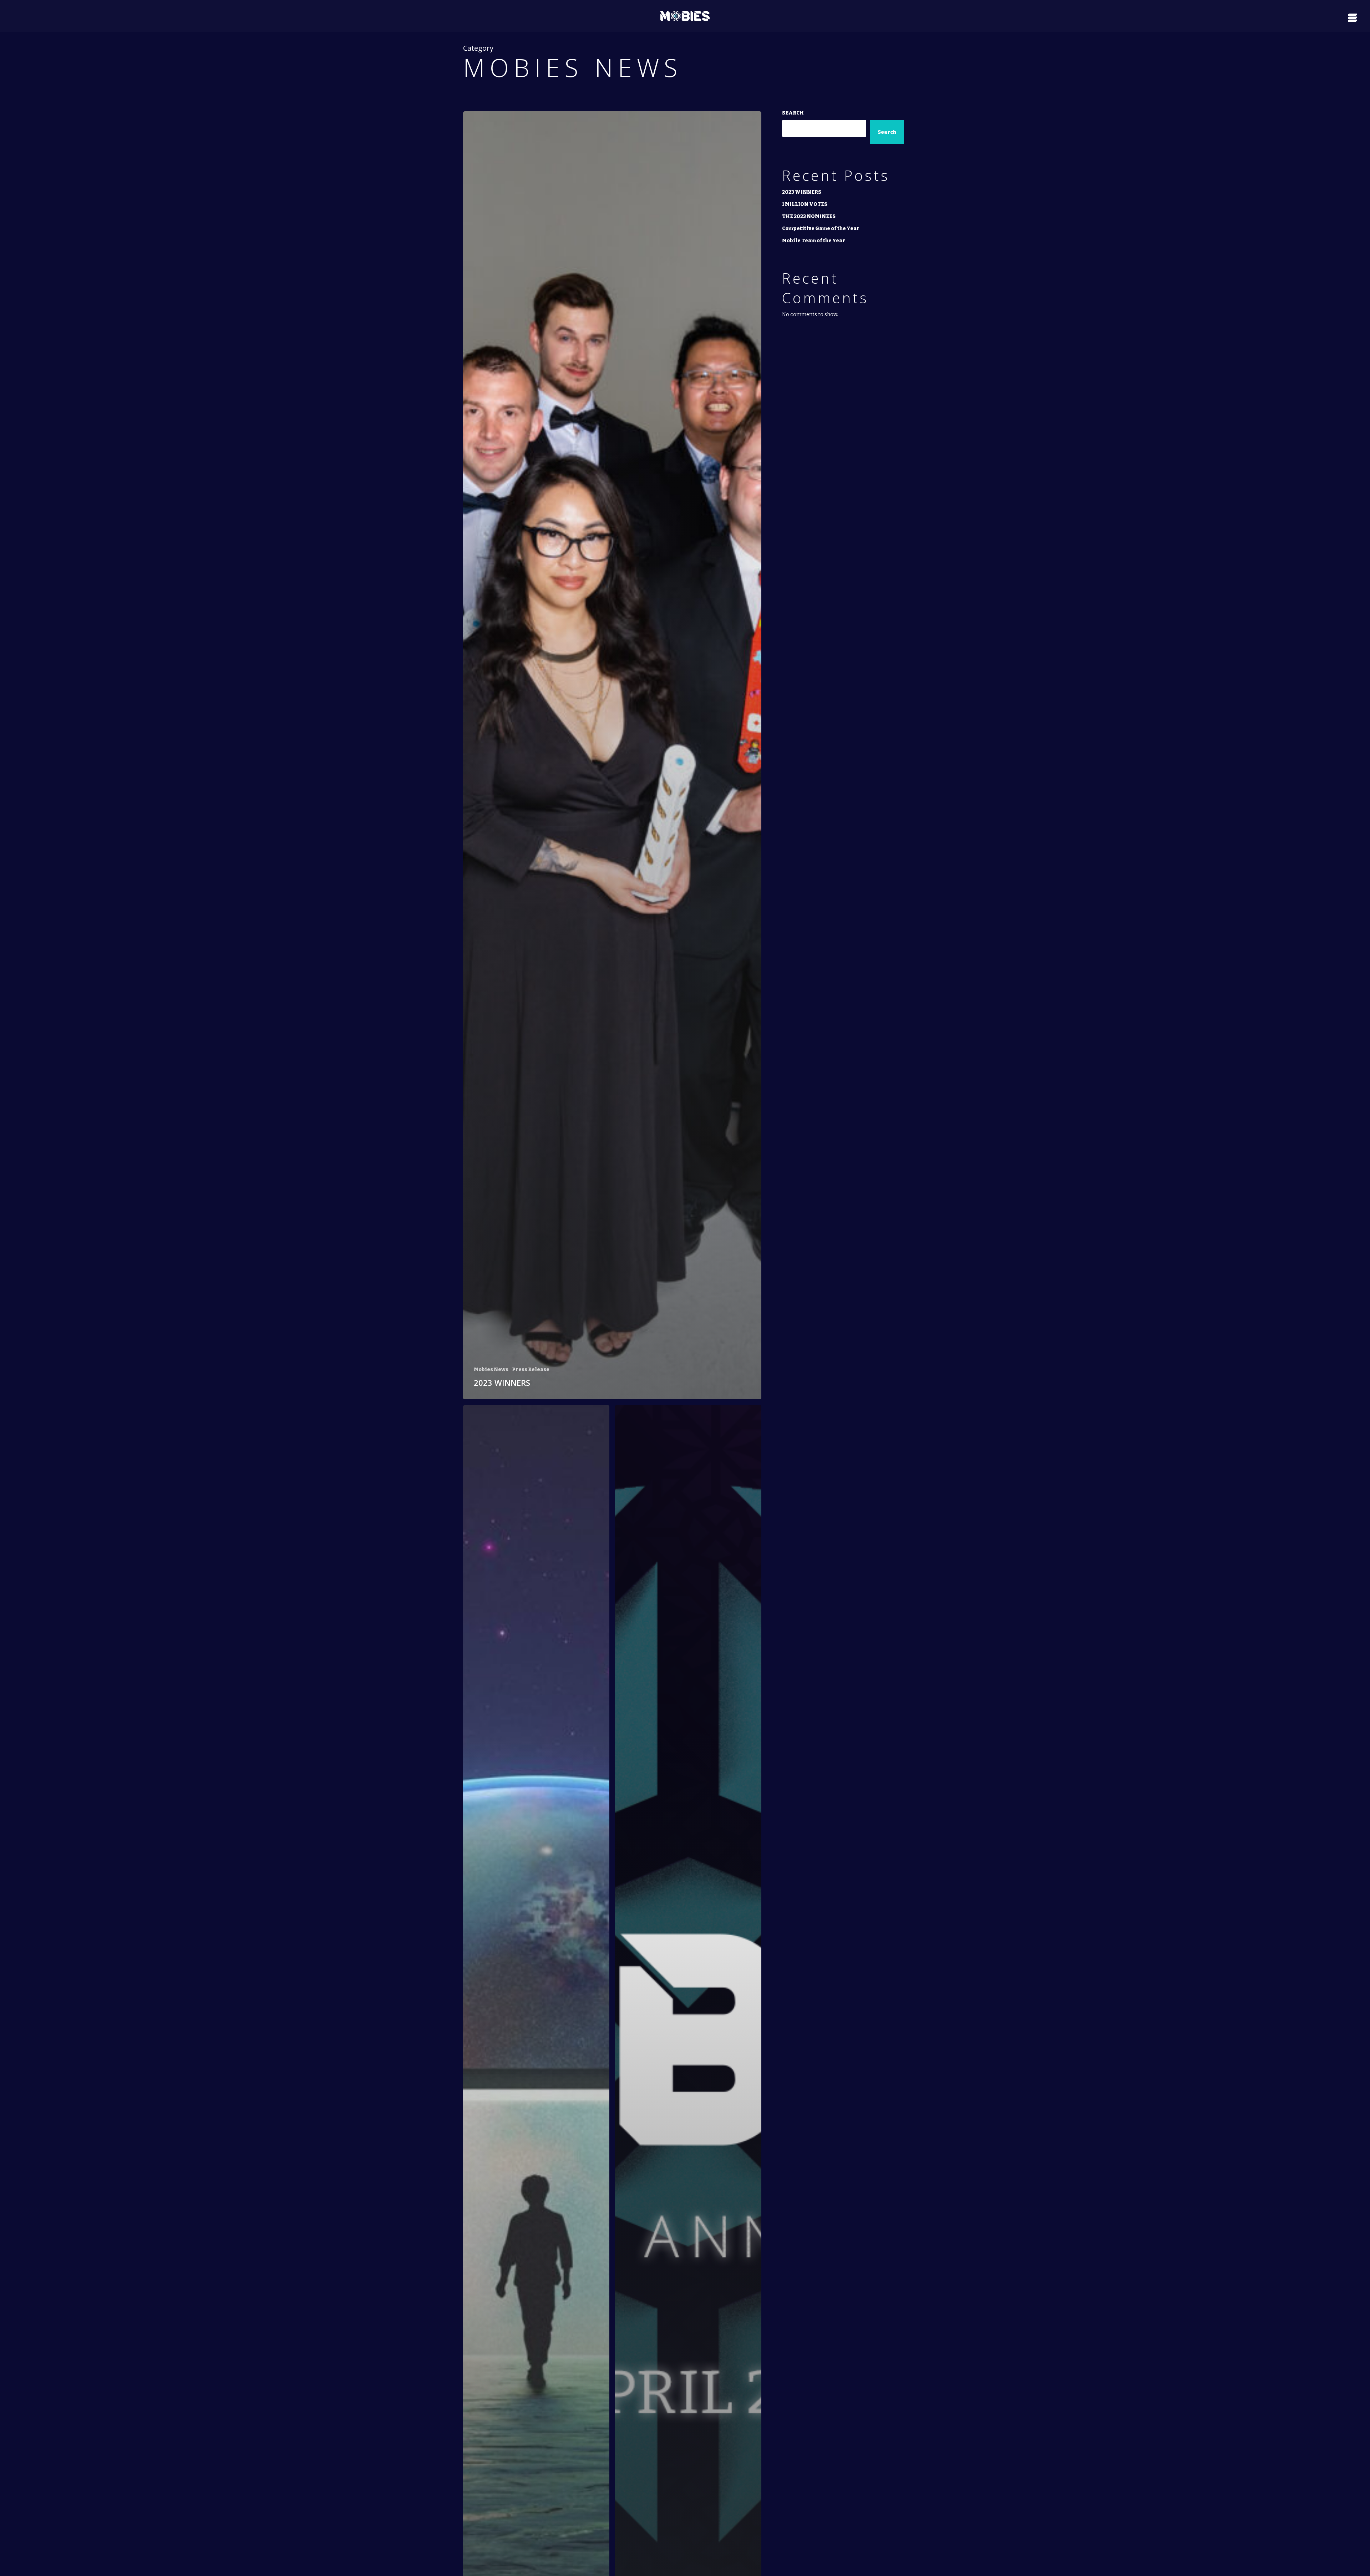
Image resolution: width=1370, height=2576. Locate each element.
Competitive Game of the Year (821, 229)
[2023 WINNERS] (612, 755)
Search (793, 113)
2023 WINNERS (802, 192)
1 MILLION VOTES (805, 204)
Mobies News (491, 1370)
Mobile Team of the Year (814, 241)
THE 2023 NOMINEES (809, 216)
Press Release (531, 1370)
